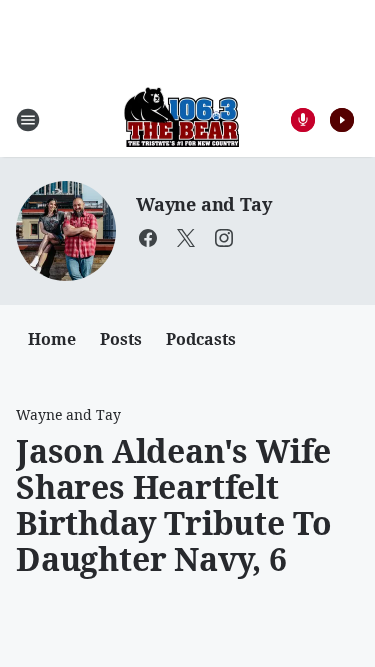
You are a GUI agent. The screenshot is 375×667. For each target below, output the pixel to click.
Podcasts (201, 339)
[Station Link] (181, 119)
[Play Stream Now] (342, 120)
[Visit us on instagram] (224, 238)
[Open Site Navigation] (28, 120)
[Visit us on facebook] (148, 238)
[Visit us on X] (186, 238)
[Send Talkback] (303, 120)
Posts (121, 339)
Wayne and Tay (203, 204)
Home (52, 339)
